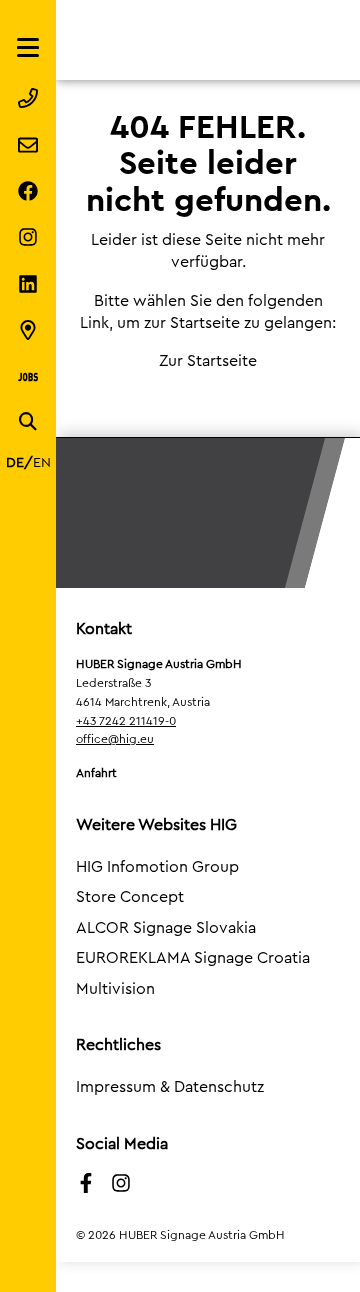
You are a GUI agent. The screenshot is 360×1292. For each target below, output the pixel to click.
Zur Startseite (208, 361)
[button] (36, 1256)
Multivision (115, 989)
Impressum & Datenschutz (170, 1087)
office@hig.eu (115, 739)
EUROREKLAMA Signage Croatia (193, 958)
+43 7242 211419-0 (126, 721)
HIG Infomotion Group (157, 867)
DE (15, 463)
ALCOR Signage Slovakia (166, 928)
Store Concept (130, 897)
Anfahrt (96, 773)
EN (42, 463)
